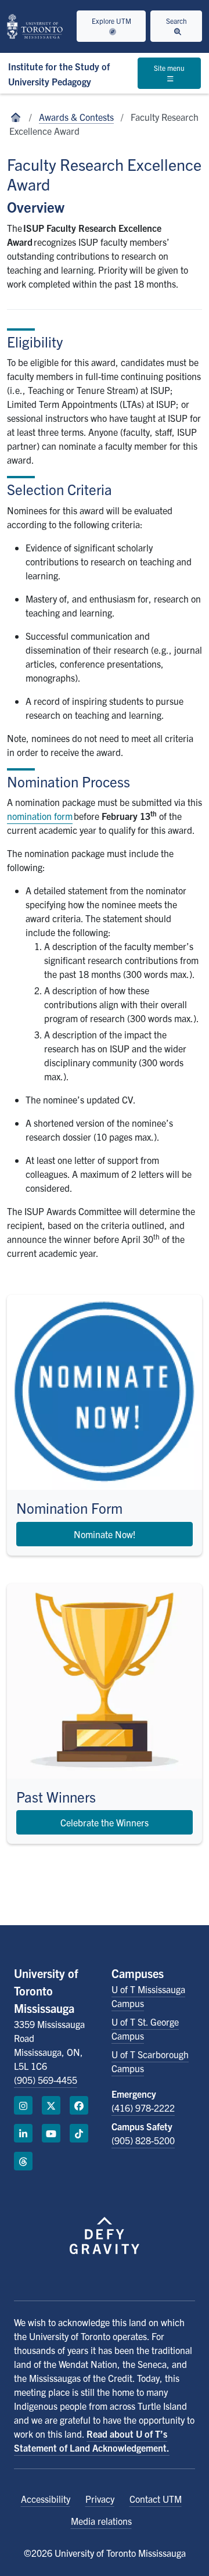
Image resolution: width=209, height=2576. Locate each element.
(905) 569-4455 (46, 2080)
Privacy (100, 2499)
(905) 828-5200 (143, 2140)
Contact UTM (156, 2499)
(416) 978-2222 (143, 2108)
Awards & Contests (76, 117)
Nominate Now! (105, 1534)
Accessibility (46, 2499)
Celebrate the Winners (105, 1822)
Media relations (101, 2521)
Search (176, 21)
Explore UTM (111, 21)
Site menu (169, 68)
